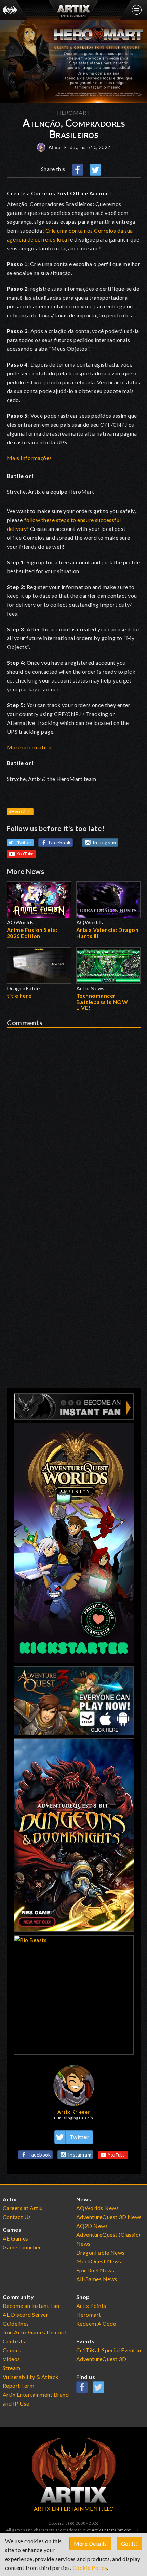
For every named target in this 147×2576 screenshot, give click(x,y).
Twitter (25, 843)
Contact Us (17, 2217)
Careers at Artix (23, 2208)
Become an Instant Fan (31, 2306)
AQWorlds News (98, 2208)
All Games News (97, 2279)
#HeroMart (20, 811)
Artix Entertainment (111, 2530)
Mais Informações (29, 458)
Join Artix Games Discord (35, 2332)
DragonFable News (101, 2252)
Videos (11, 2359)
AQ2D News (92, 2226)
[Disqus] (74, 1113)
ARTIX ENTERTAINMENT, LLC (74, 2509)
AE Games (16, 2238)
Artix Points (91, 2306)
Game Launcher (22, 2247)
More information (29, 747)
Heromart (89, 2315)
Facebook (60, 843)
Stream (12, 2368)
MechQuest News (99, 2261)
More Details (90, 2543)
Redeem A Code (96, 2323)
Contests (14, 2341)
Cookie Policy (90, 2568)
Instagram (104, 843)
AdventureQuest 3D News (109, 2217)
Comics (12, 2350)
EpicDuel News (95, 2270)
